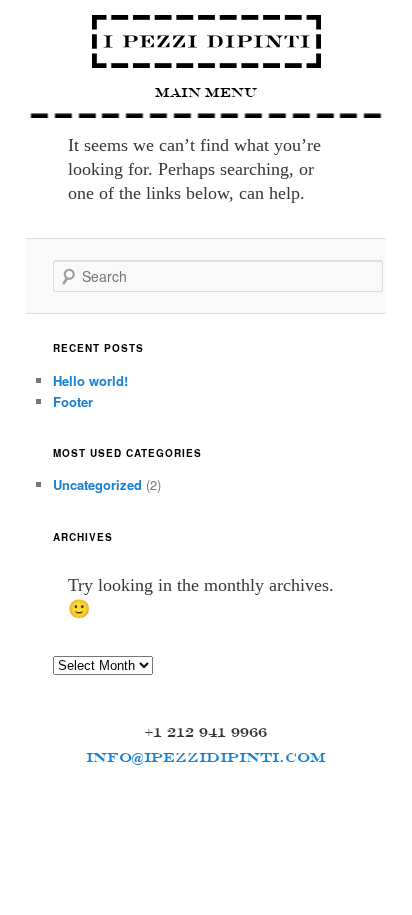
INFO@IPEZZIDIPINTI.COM (206, 757)
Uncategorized (97, 484)
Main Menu (206, 92)
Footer (73, 401)
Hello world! (90, 380)
